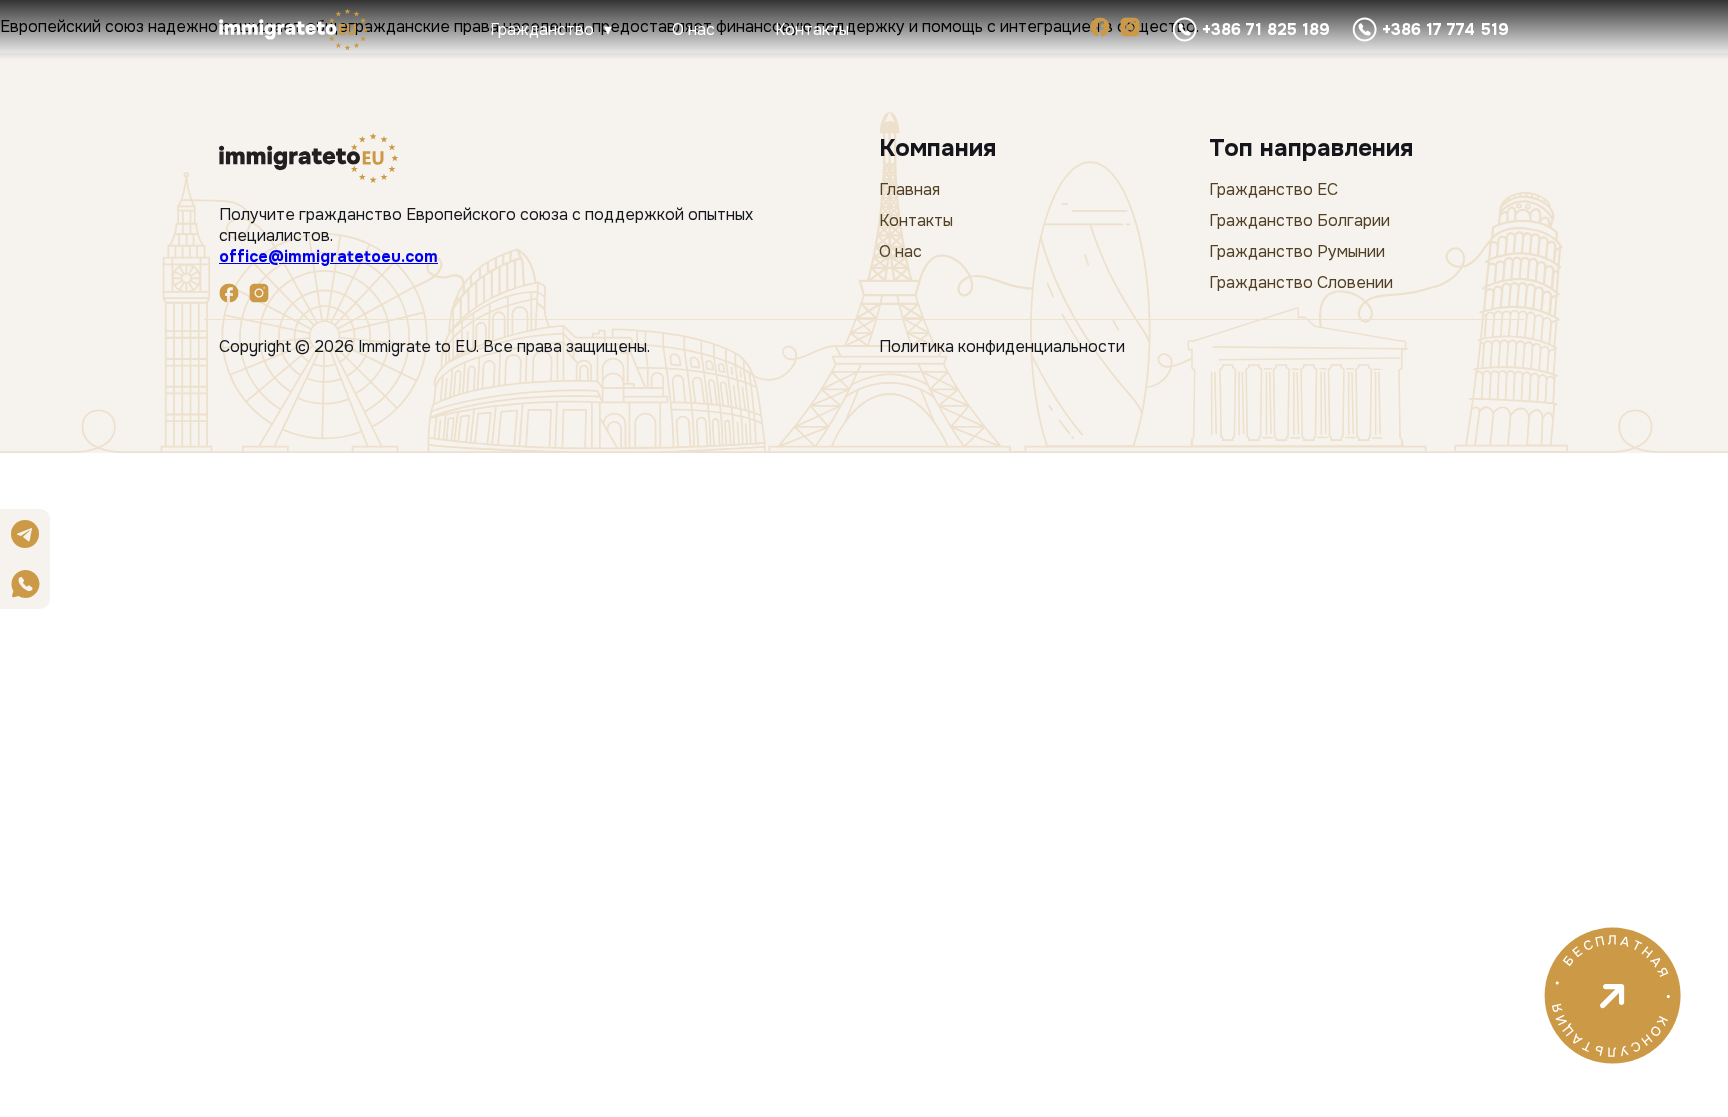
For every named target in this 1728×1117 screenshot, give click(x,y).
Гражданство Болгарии (1299, 220)
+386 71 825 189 (1266, 29)
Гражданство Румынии (1297, 251)
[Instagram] (1130, 29)
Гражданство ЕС (1273, 189)
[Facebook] (1100, 29)
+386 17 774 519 (1445, 29)
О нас (693, 29)
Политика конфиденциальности (1002, 346)
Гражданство (542, 29)
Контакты (812, 29)
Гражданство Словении (1301, 282)
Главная (909, 189)
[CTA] (1612, 1086)
